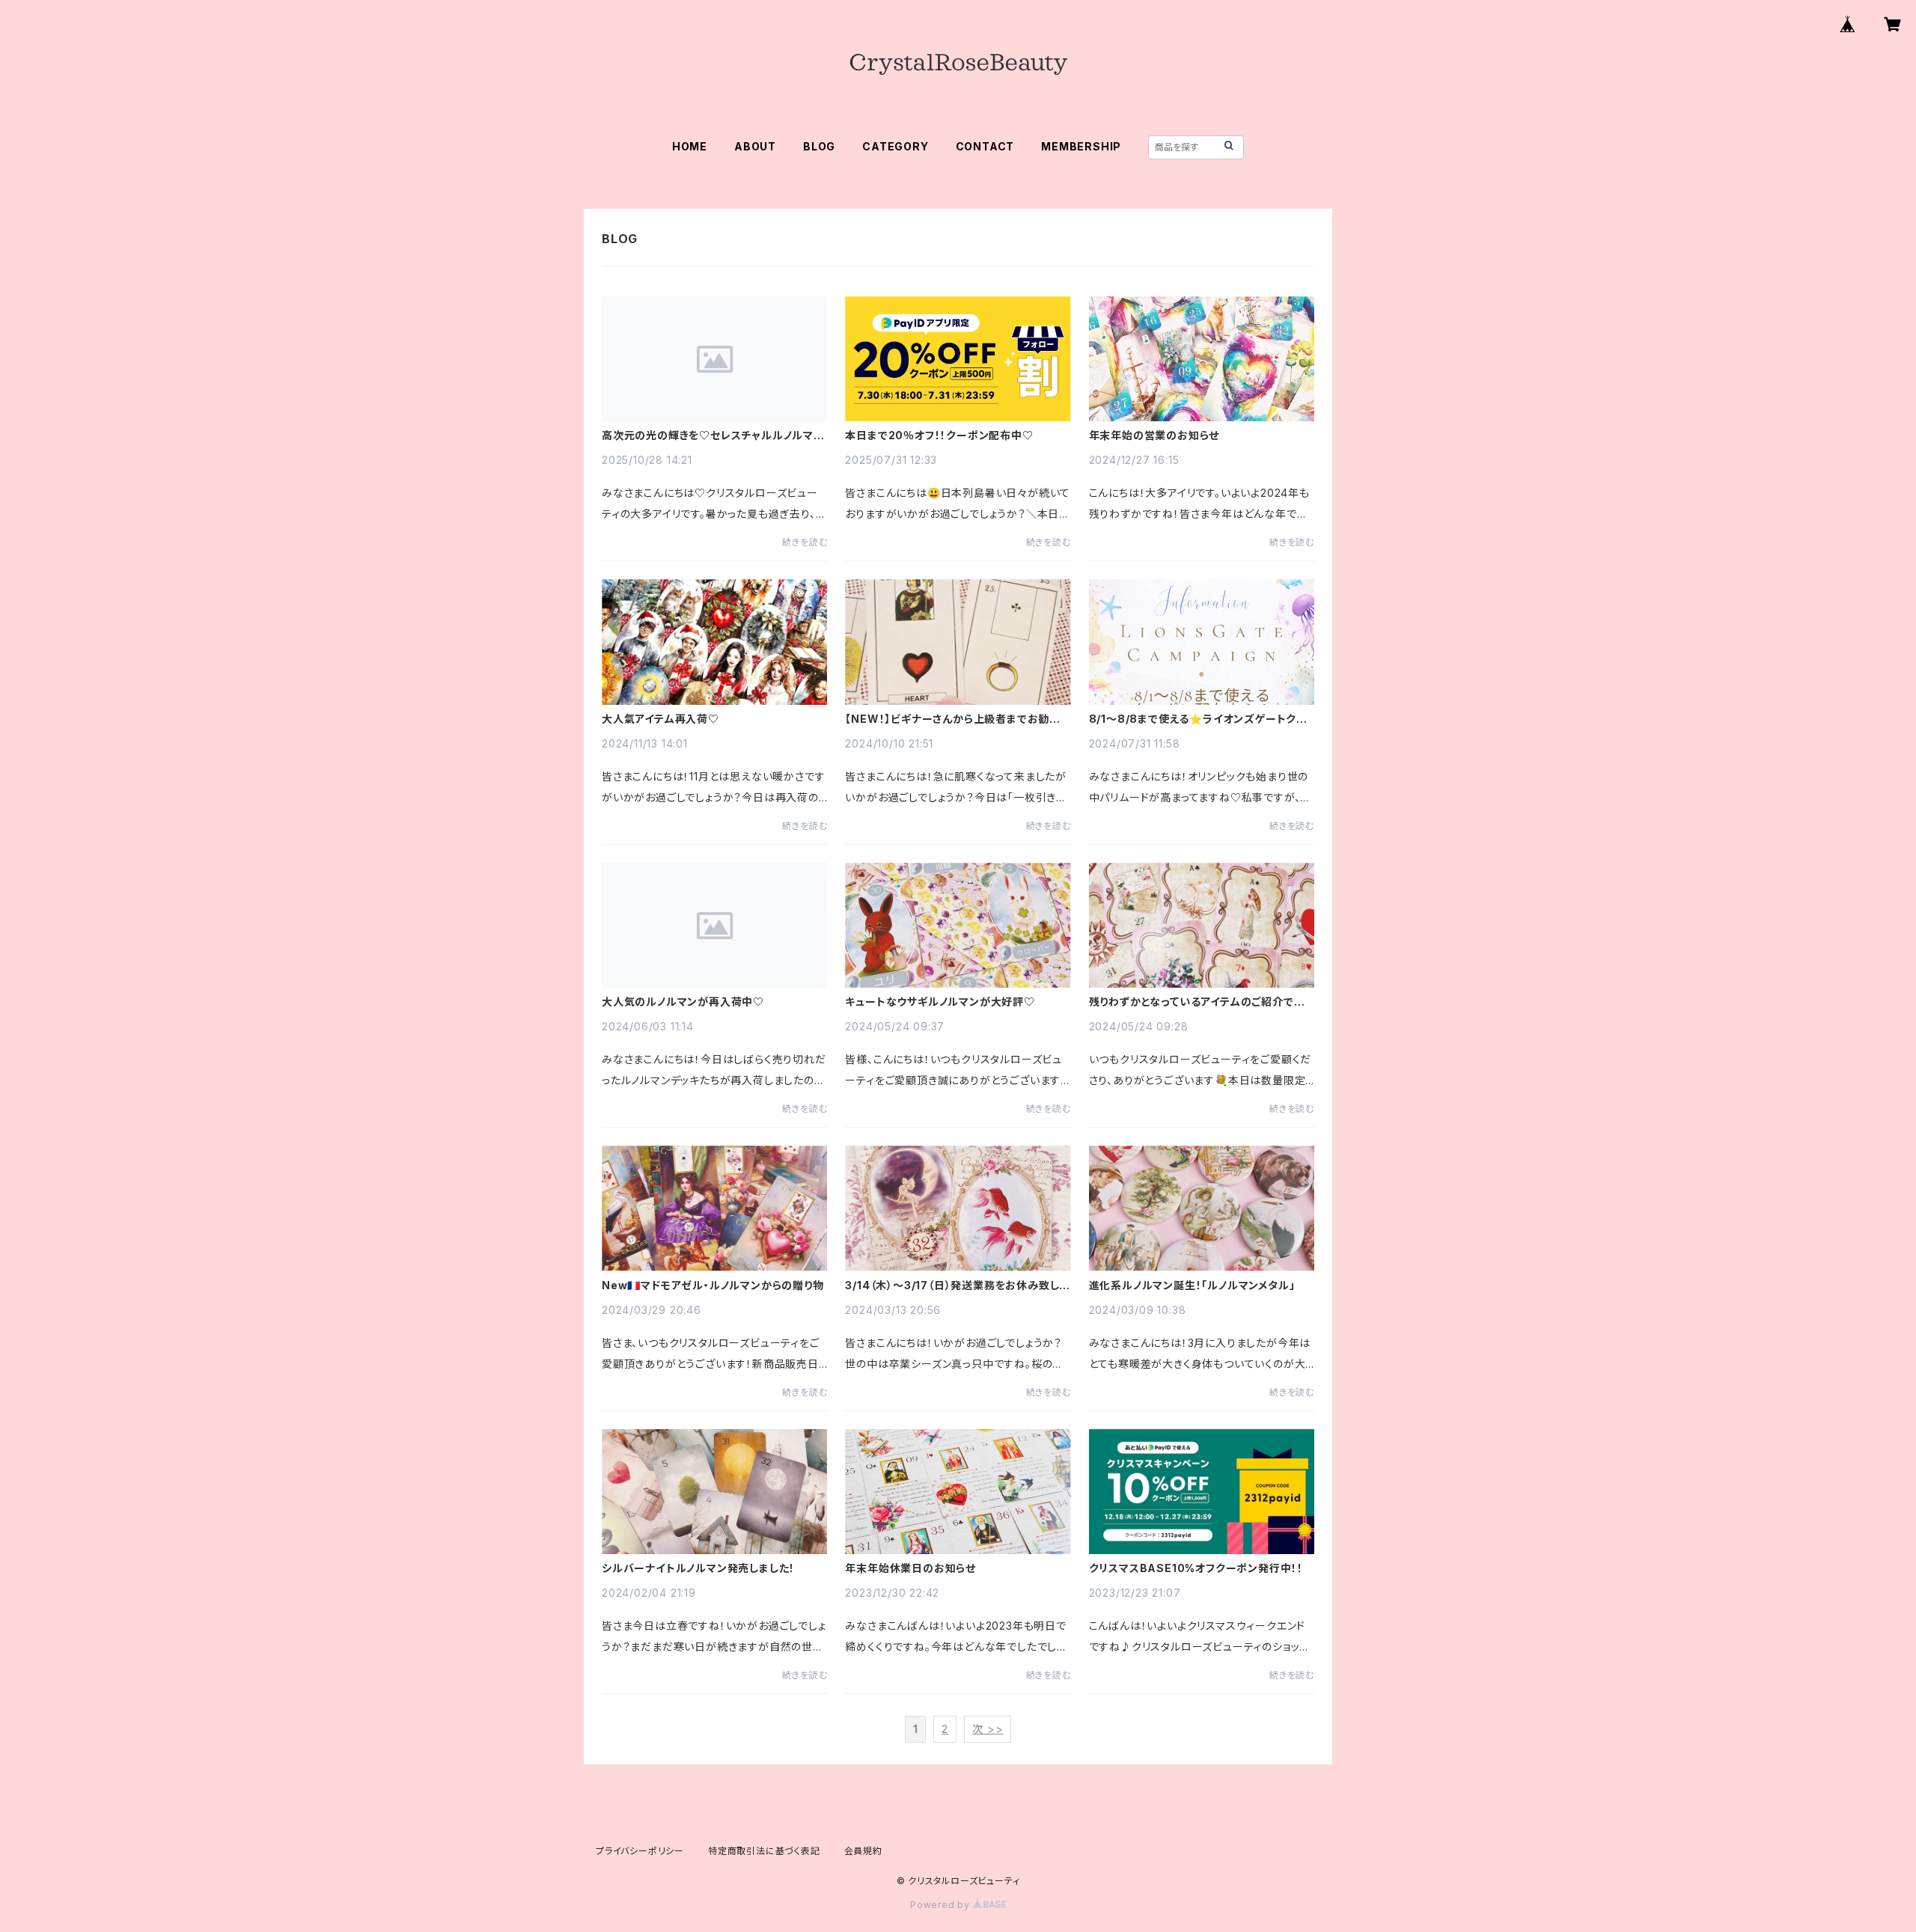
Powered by (942, 1905)
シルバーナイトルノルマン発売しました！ (698, 1568)
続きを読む (805, 542)
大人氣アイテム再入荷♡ (660, 719)
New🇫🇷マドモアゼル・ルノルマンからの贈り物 (713, 1286)
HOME (690, 146)
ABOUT (755, 146)
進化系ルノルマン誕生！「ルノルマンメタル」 (1192, 1286)
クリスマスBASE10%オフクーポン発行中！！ (1196, 1568)
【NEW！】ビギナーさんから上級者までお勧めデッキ (953, 719)
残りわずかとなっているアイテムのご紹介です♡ (1197, 1002)
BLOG (819, 146)
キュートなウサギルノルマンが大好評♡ (940, 1002)
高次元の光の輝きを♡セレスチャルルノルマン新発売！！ (713, 435)
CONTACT (985, 146)
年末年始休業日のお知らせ (910, 1568)
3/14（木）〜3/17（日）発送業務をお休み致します (957, 1286)
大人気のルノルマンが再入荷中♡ (683, 1002)
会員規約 (863, 1851)
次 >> (988, 1729)
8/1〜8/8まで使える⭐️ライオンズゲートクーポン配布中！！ (1198, 719)
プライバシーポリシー (640, 1851)
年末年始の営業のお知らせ (1154, 435)
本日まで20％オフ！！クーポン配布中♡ (939, 435)
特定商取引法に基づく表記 (764, 1851)
